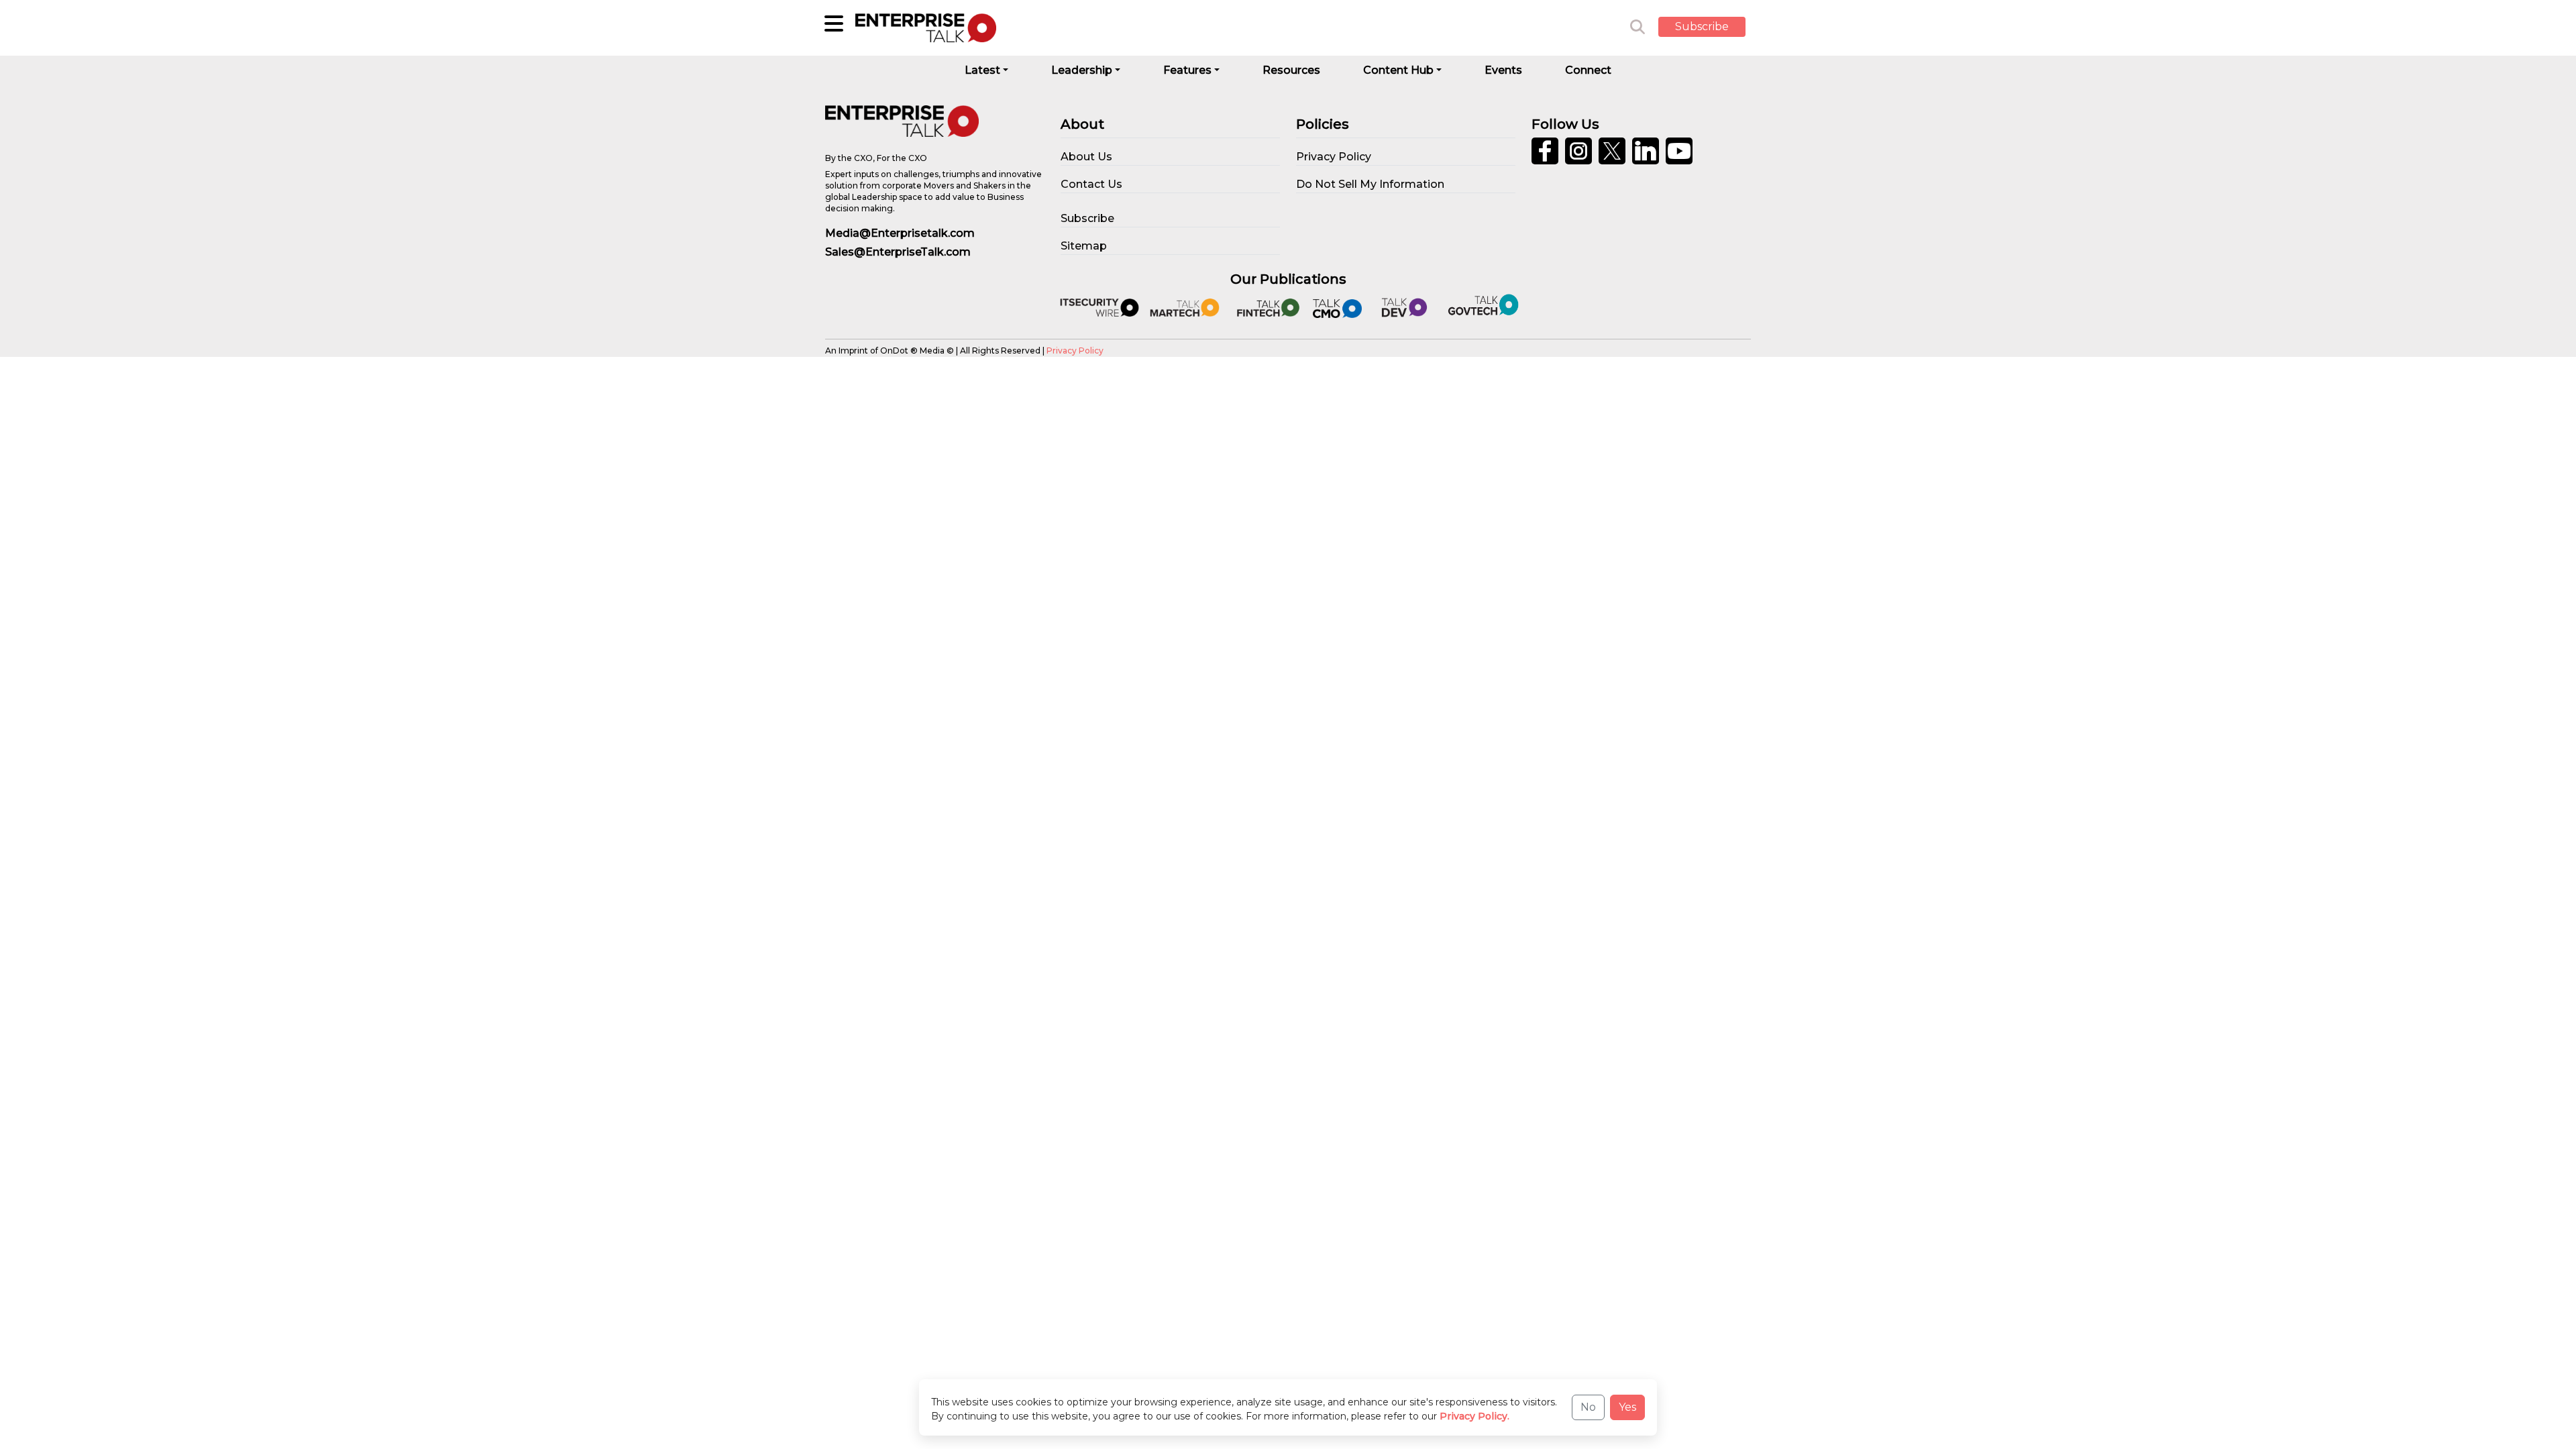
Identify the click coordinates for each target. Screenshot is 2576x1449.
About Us (1086, 157)
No (1588, 1407)
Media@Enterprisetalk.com (900, 233)
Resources (1291, 70)
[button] (1712, 28)
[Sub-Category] (834, 23)
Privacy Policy (1075, 351)
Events (1503, 70)
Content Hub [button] (1398, 70)
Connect (1588, 70)
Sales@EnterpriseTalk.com (898, 252)
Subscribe (1702, 26)
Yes (1627, 1407)
